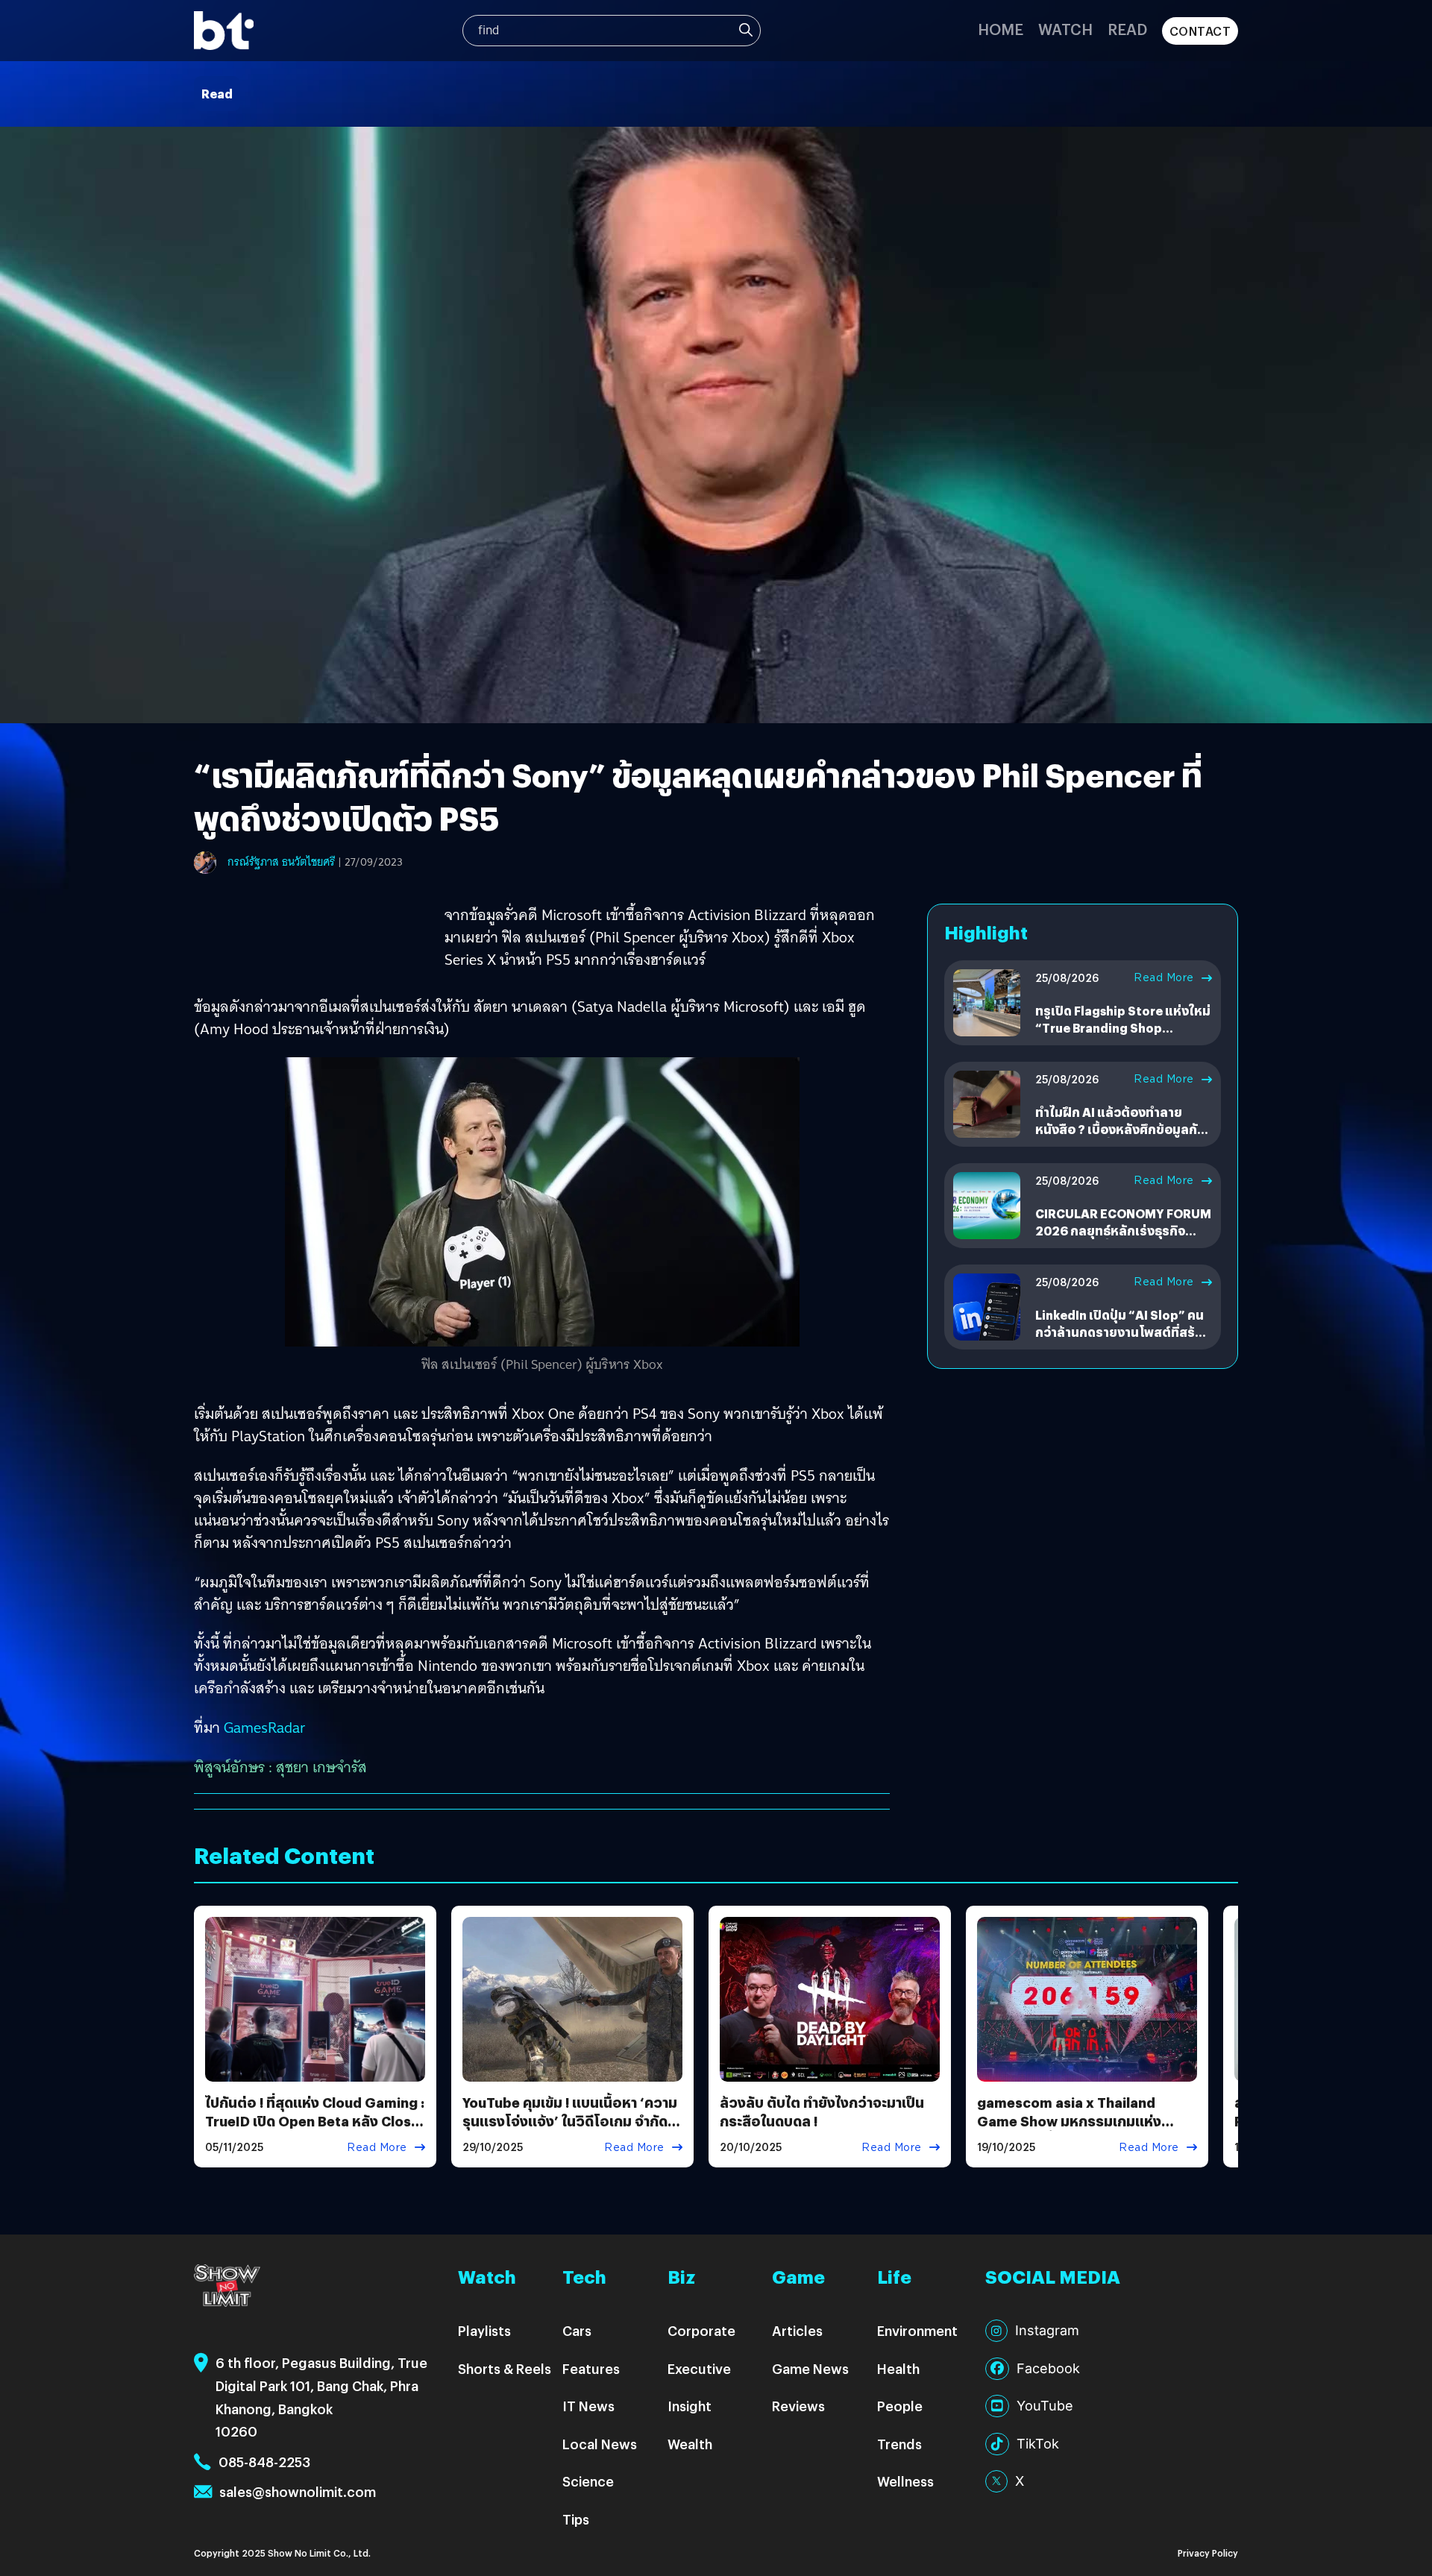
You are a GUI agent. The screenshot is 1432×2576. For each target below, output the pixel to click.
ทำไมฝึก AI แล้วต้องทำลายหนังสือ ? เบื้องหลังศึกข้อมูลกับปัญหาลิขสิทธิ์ (1120, 1129)
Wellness (905, 2481)
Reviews (798, 2406)
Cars (577, 2330)
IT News (588, 2406)
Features (591, 2368)
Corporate (701, 2330)
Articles (797, 2330)
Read (1127, 29)
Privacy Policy (1208, 2553)
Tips (576, 2519)
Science (588, 2481)
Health (898, 2368)
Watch (1065, 29)
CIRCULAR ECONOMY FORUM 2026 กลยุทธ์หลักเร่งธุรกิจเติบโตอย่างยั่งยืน (1123, 1230)
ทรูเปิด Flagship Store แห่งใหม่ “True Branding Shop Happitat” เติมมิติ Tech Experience (1123, 1036)
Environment (917, 2330)
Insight (690, 2406)
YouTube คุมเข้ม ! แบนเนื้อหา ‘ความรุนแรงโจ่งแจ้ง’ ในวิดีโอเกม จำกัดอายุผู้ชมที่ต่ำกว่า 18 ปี (570, 2121)
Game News (810, 2368)
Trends (899, 2444)
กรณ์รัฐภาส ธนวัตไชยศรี (281, 862)
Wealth (690, 2444)
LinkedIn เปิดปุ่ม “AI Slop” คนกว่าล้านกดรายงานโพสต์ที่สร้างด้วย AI (1122, 1332)
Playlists (484, 2330)
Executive (699, 2368)
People (900, 2406)
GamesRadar (264, 1728)
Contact (1200, 31)
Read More (1164, 977)
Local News (600, 2444)
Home (1001, 29)
